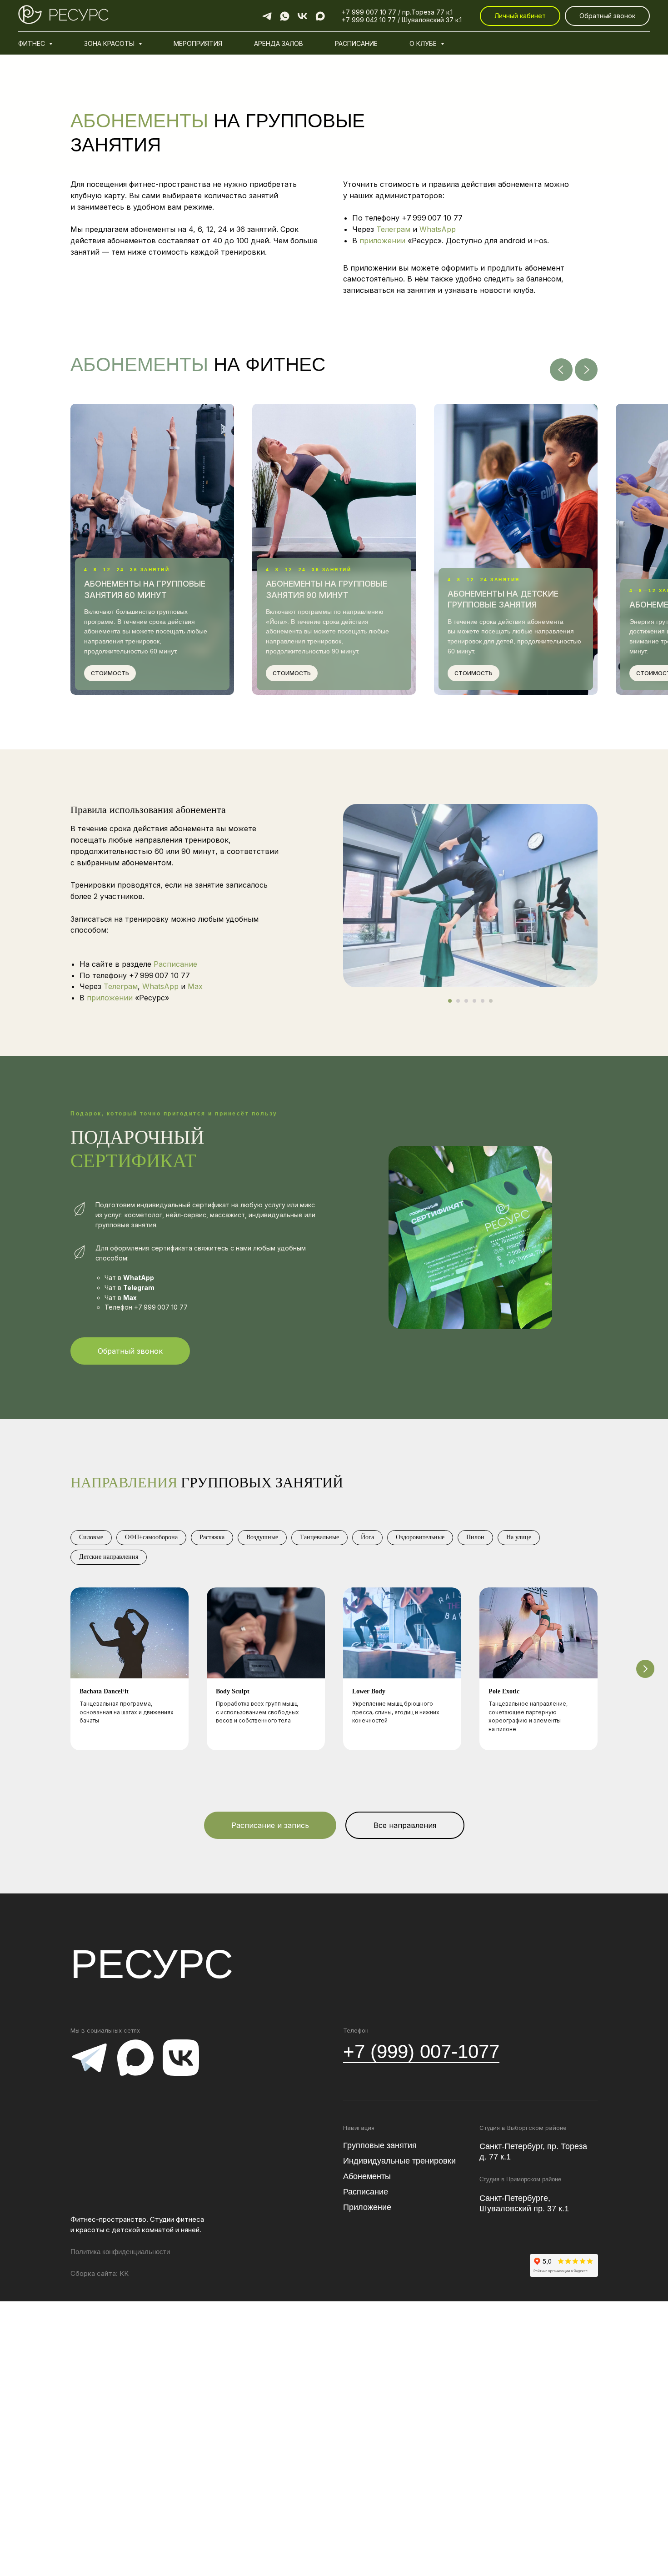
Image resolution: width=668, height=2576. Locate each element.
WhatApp (139, 1278)
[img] (89, 2058)
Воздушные (262, 1537)
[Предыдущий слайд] (561, 370)
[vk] (302, 16)
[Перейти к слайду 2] (458, 1001)
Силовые (91, 1537)
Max (195, 986)
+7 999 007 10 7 (367, 12)
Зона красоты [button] (110, 43)
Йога (367, 1537)
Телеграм (393, 229)
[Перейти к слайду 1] (450, 1001)
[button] (607, 16)
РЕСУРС (152, 1964)
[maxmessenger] (320, 16)
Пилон (475, 1537)
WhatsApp (438, 229)
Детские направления (109, 1557)
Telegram (139, 1288)
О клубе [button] (424, 43)
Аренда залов (279, 43)
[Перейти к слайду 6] (491, 1001)
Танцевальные (319, 1537)
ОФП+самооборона (151, 1537)
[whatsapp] (285, 16)
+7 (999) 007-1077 (421, 2051)
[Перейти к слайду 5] (483, 1001)
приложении (384, 241)
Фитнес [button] (32, 43)
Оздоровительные (420, 1537)
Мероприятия (198, 43)
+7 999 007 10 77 (432, 218)
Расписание (356, 43)
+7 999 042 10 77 (369, 20)
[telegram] (267, 16)
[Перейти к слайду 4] (474, 1001)
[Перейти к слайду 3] (466, 1001)
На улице (519, 1537)
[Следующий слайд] (586, 370)
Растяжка (212, 1537)
